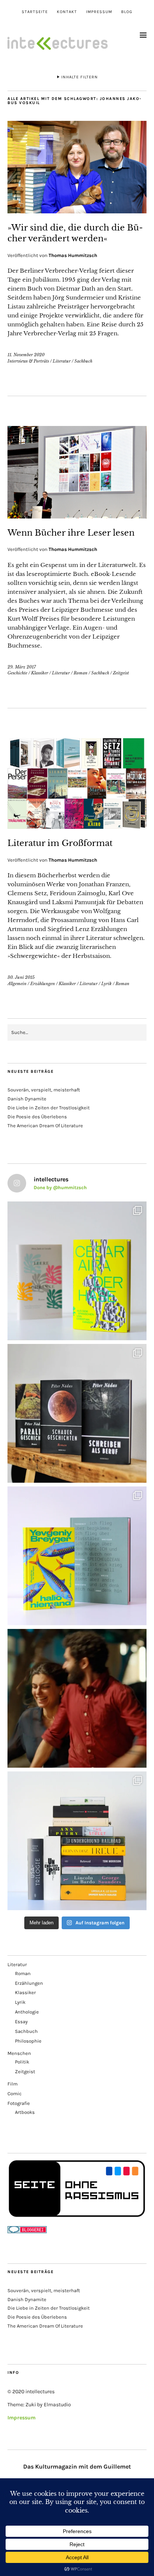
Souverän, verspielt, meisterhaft (44, 1090)
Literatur (62, 361)
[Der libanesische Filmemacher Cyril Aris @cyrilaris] (77, 1698)
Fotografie (19, 2103)
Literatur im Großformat (60, 843)
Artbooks (25, 2112)
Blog (127, 12)
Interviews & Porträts (28, 361)
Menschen (19, 2053)
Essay (21, 2022)
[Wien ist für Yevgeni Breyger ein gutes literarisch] (77, 1556)
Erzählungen (43, 984)
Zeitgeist (121, 673)
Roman (81, 673)
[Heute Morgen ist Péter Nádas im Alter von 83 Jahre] (77, 1413)
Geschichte (17, 673)
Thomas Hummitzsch (73, 255)
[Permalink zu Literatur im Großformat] (77, 827)
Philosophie (28, 2041)
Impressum (99, 12)
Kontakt (67, 12)
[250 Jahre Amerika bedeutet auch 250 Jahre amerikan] (77, 1841)
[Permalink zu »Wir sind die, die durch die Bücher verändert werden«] (77, 211)
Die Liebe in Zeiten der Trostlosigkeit (49, 1108)
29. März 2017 (22, 667)
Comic (15, 2094)
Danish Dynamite (27, 1099)
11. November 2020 (26, 355)
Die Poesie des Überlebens (37, 1117)
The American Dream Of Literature (45, 1126)
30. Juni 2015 (21, 977)
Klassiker (40, 673)
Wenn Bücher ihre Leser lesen (71, 533)
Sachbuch (83, 361)
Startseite (35, 12)
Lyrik (107, 984)
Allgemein (17, 984)
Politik (22, 2062)
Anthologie (27, 2012)
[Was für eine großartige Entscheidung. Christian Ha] (77, 1271)
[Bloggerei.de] (27, 2232)
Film (13, 2084)
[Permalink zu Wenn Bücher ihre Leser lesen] (77, 516)
